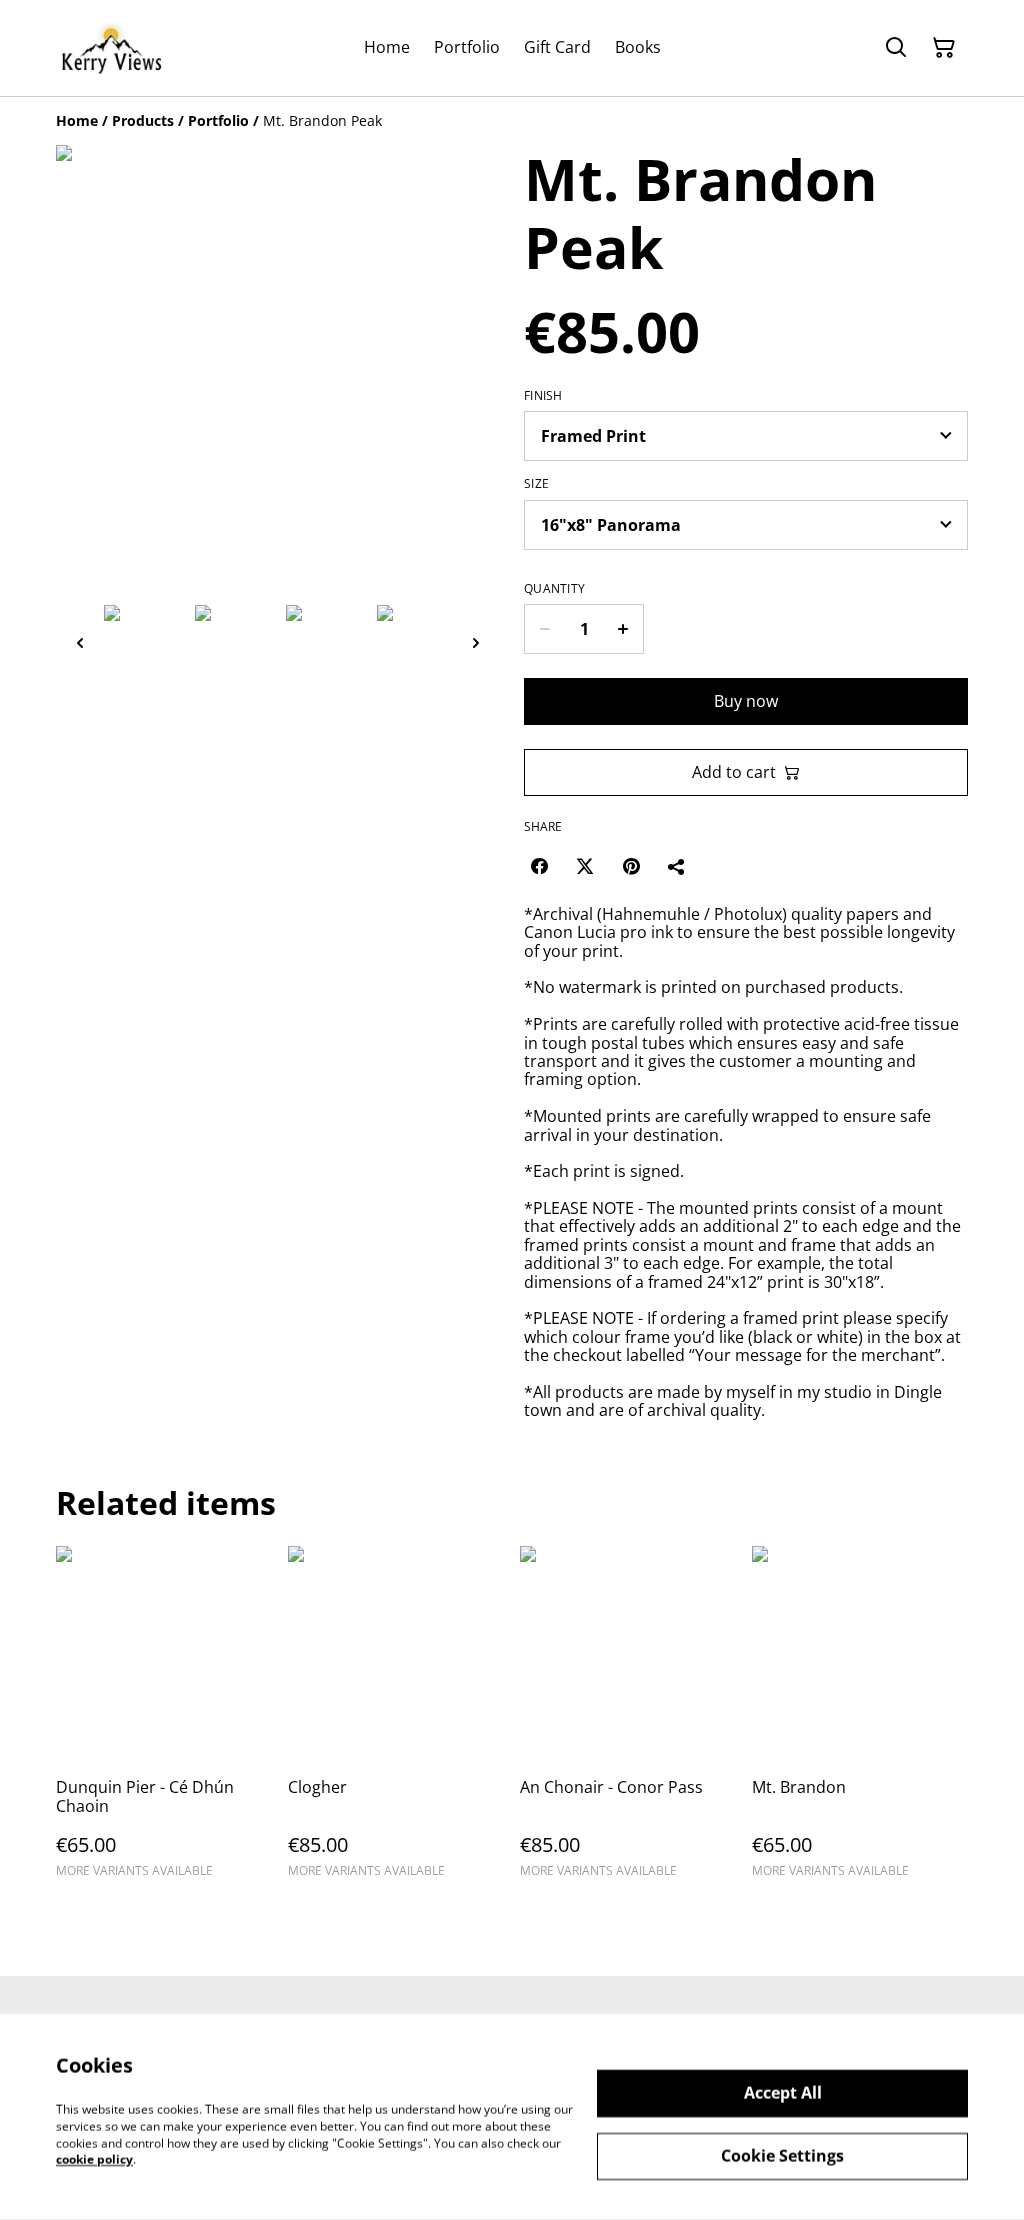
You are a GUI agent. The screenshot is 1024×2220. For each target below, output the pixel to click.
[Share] (677, 866)
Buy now (746, 701)
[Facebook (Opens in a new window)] (539, 866)
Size (536, 484)
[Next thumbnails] (476, 642)
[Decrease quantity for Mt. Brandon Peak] (544, 629)
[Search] (896, 48)
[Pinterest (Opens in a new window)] (631, 866)
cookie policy (94, 2159)
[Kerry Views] (111, 48)
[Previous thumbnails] (80, 642)
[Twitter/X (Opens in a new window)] (585, 866)
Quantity (554, 589)
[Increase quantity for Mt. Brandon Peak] (623, 629)
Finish (543, 396)
